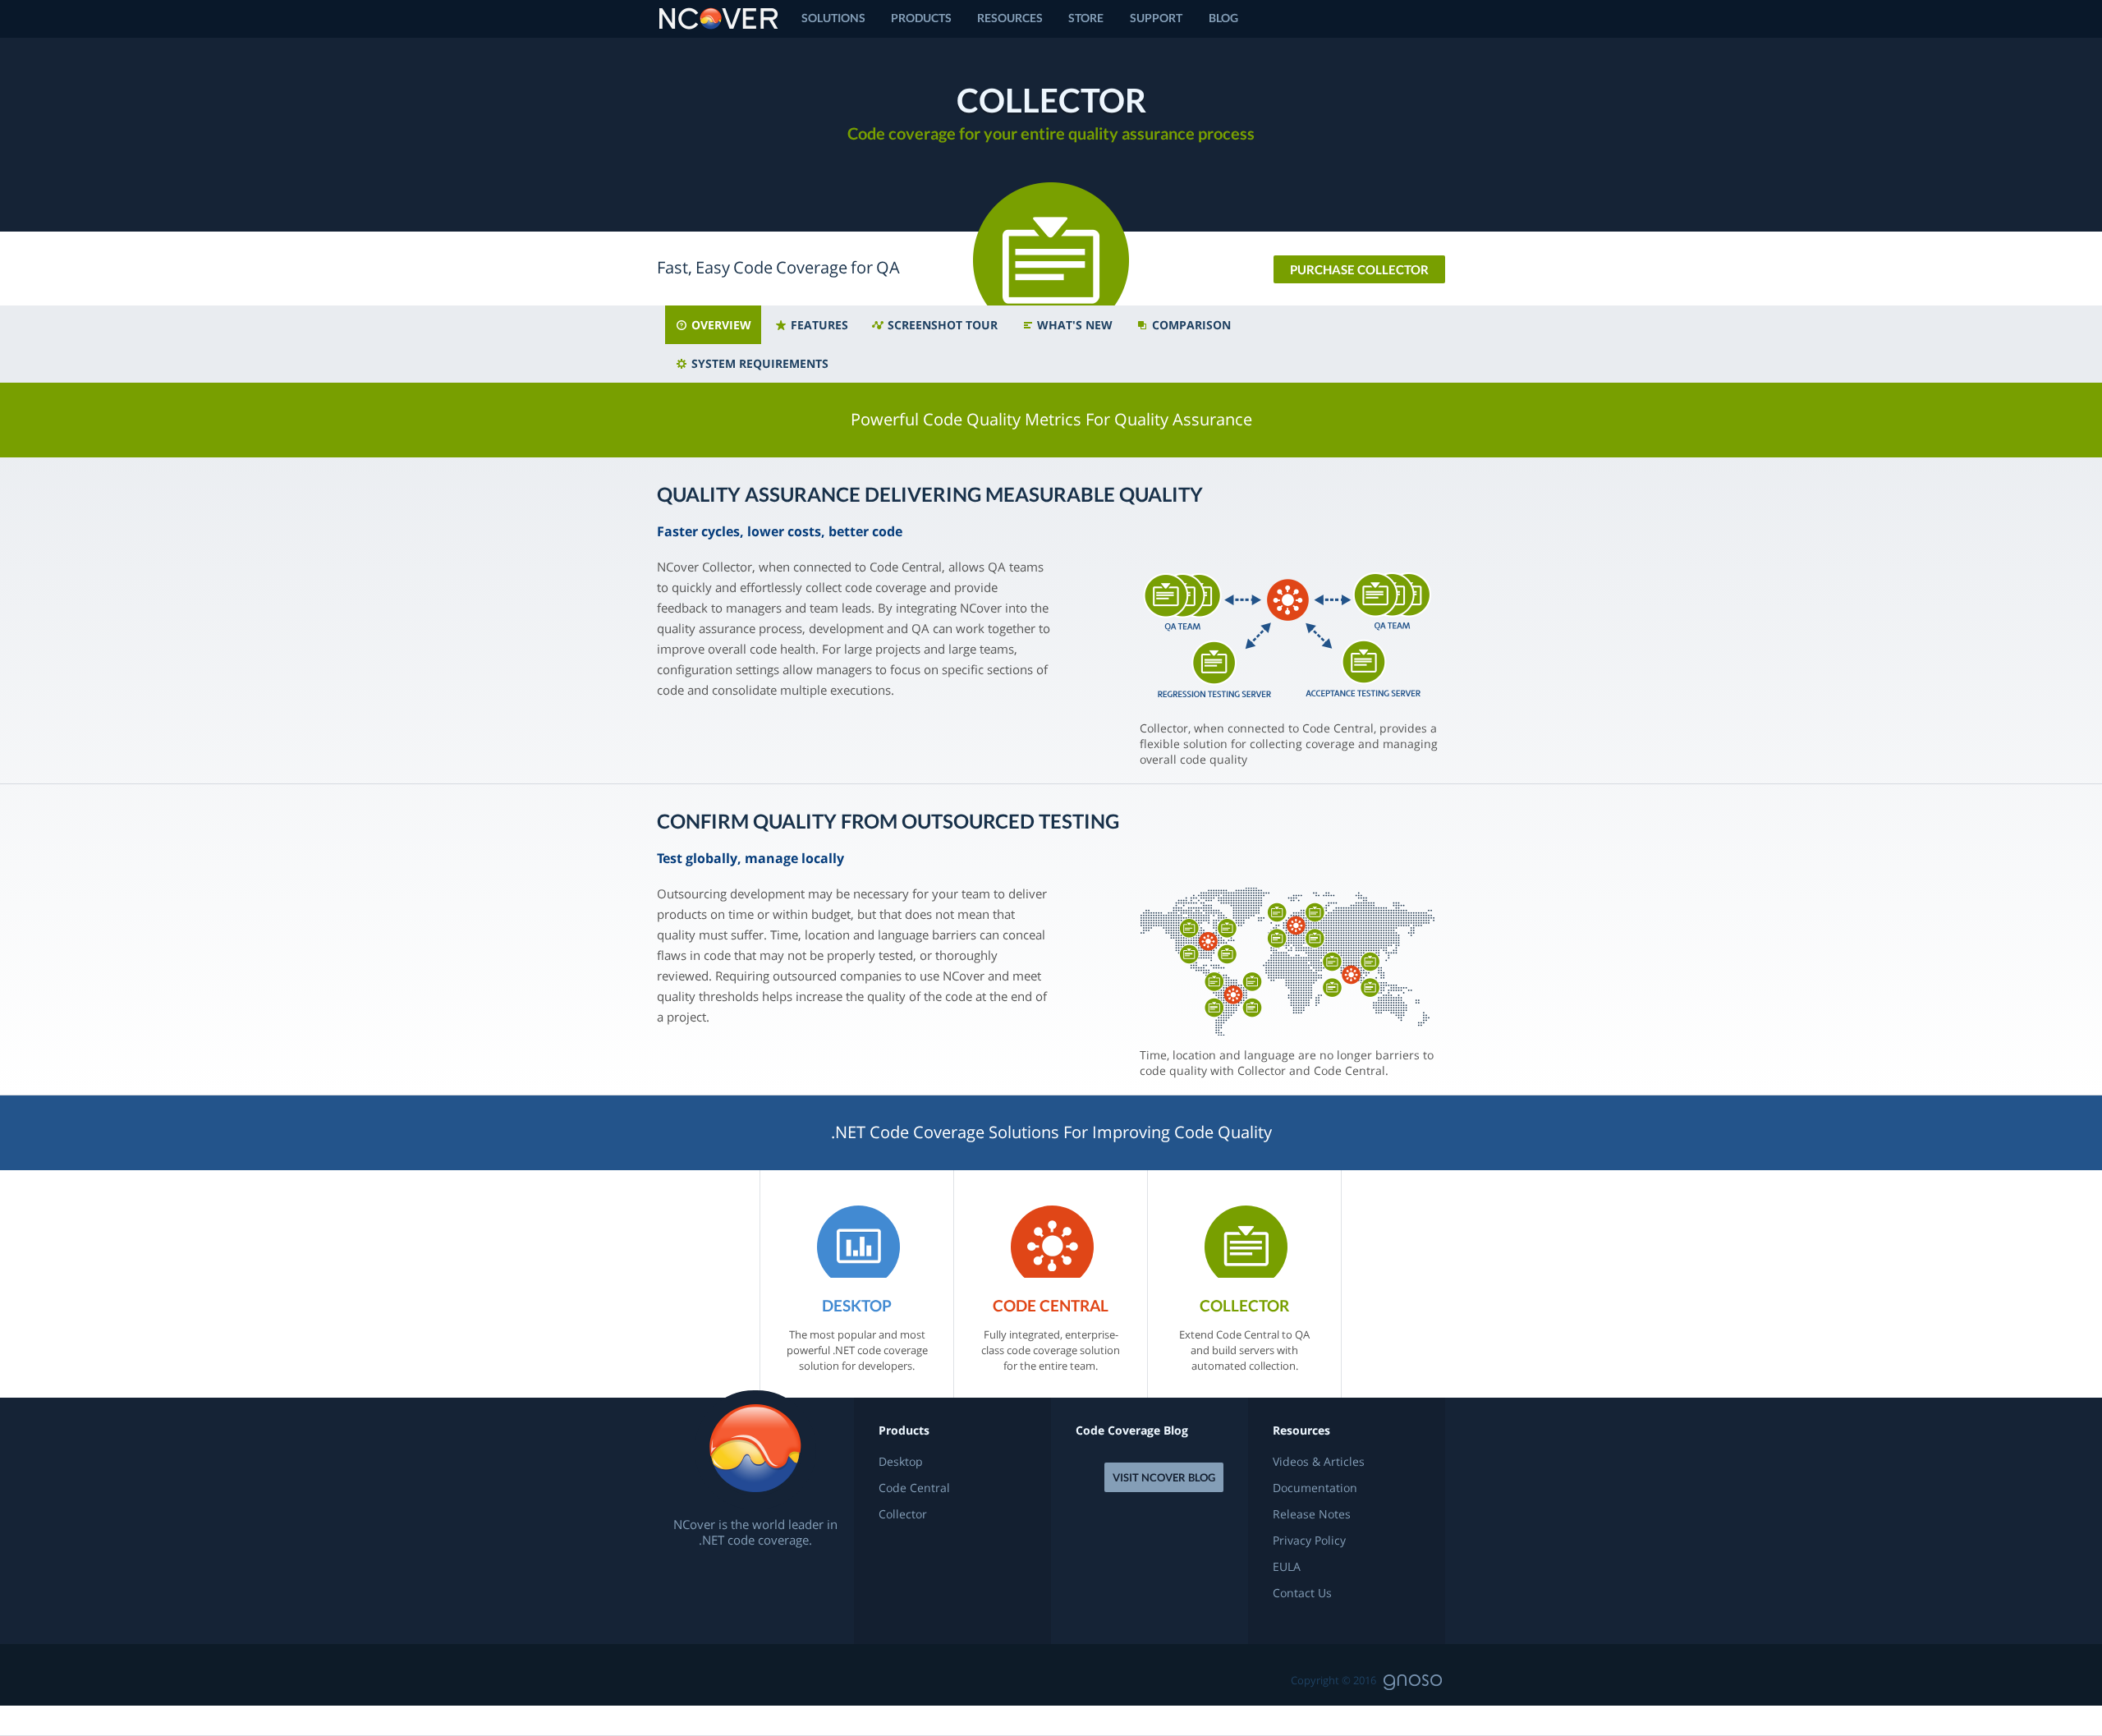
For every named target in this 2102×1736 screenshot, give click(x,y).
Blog (1223, 18)
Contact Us (1302, 1593)
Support (1156, 18)
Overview (720, 325)
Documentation (1315, 1488)
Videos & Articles (1319, 1462)
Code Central (914, 1488)
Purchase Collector (1359, 269)
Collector (903, 1514)
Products (921, 18)
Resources (1010, 18)
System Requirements (758, 363)
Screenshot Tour (941, 325)
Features (818, 325)
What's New (1073, 325)
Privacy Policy (1309, 1541)
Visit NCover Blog (1164, 1477)
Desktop (901, 1462)
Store (1086, 18)
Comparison (1190, 325)
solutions (833, 18)
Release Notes (1312, 1514)
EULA (1287, 1567)
